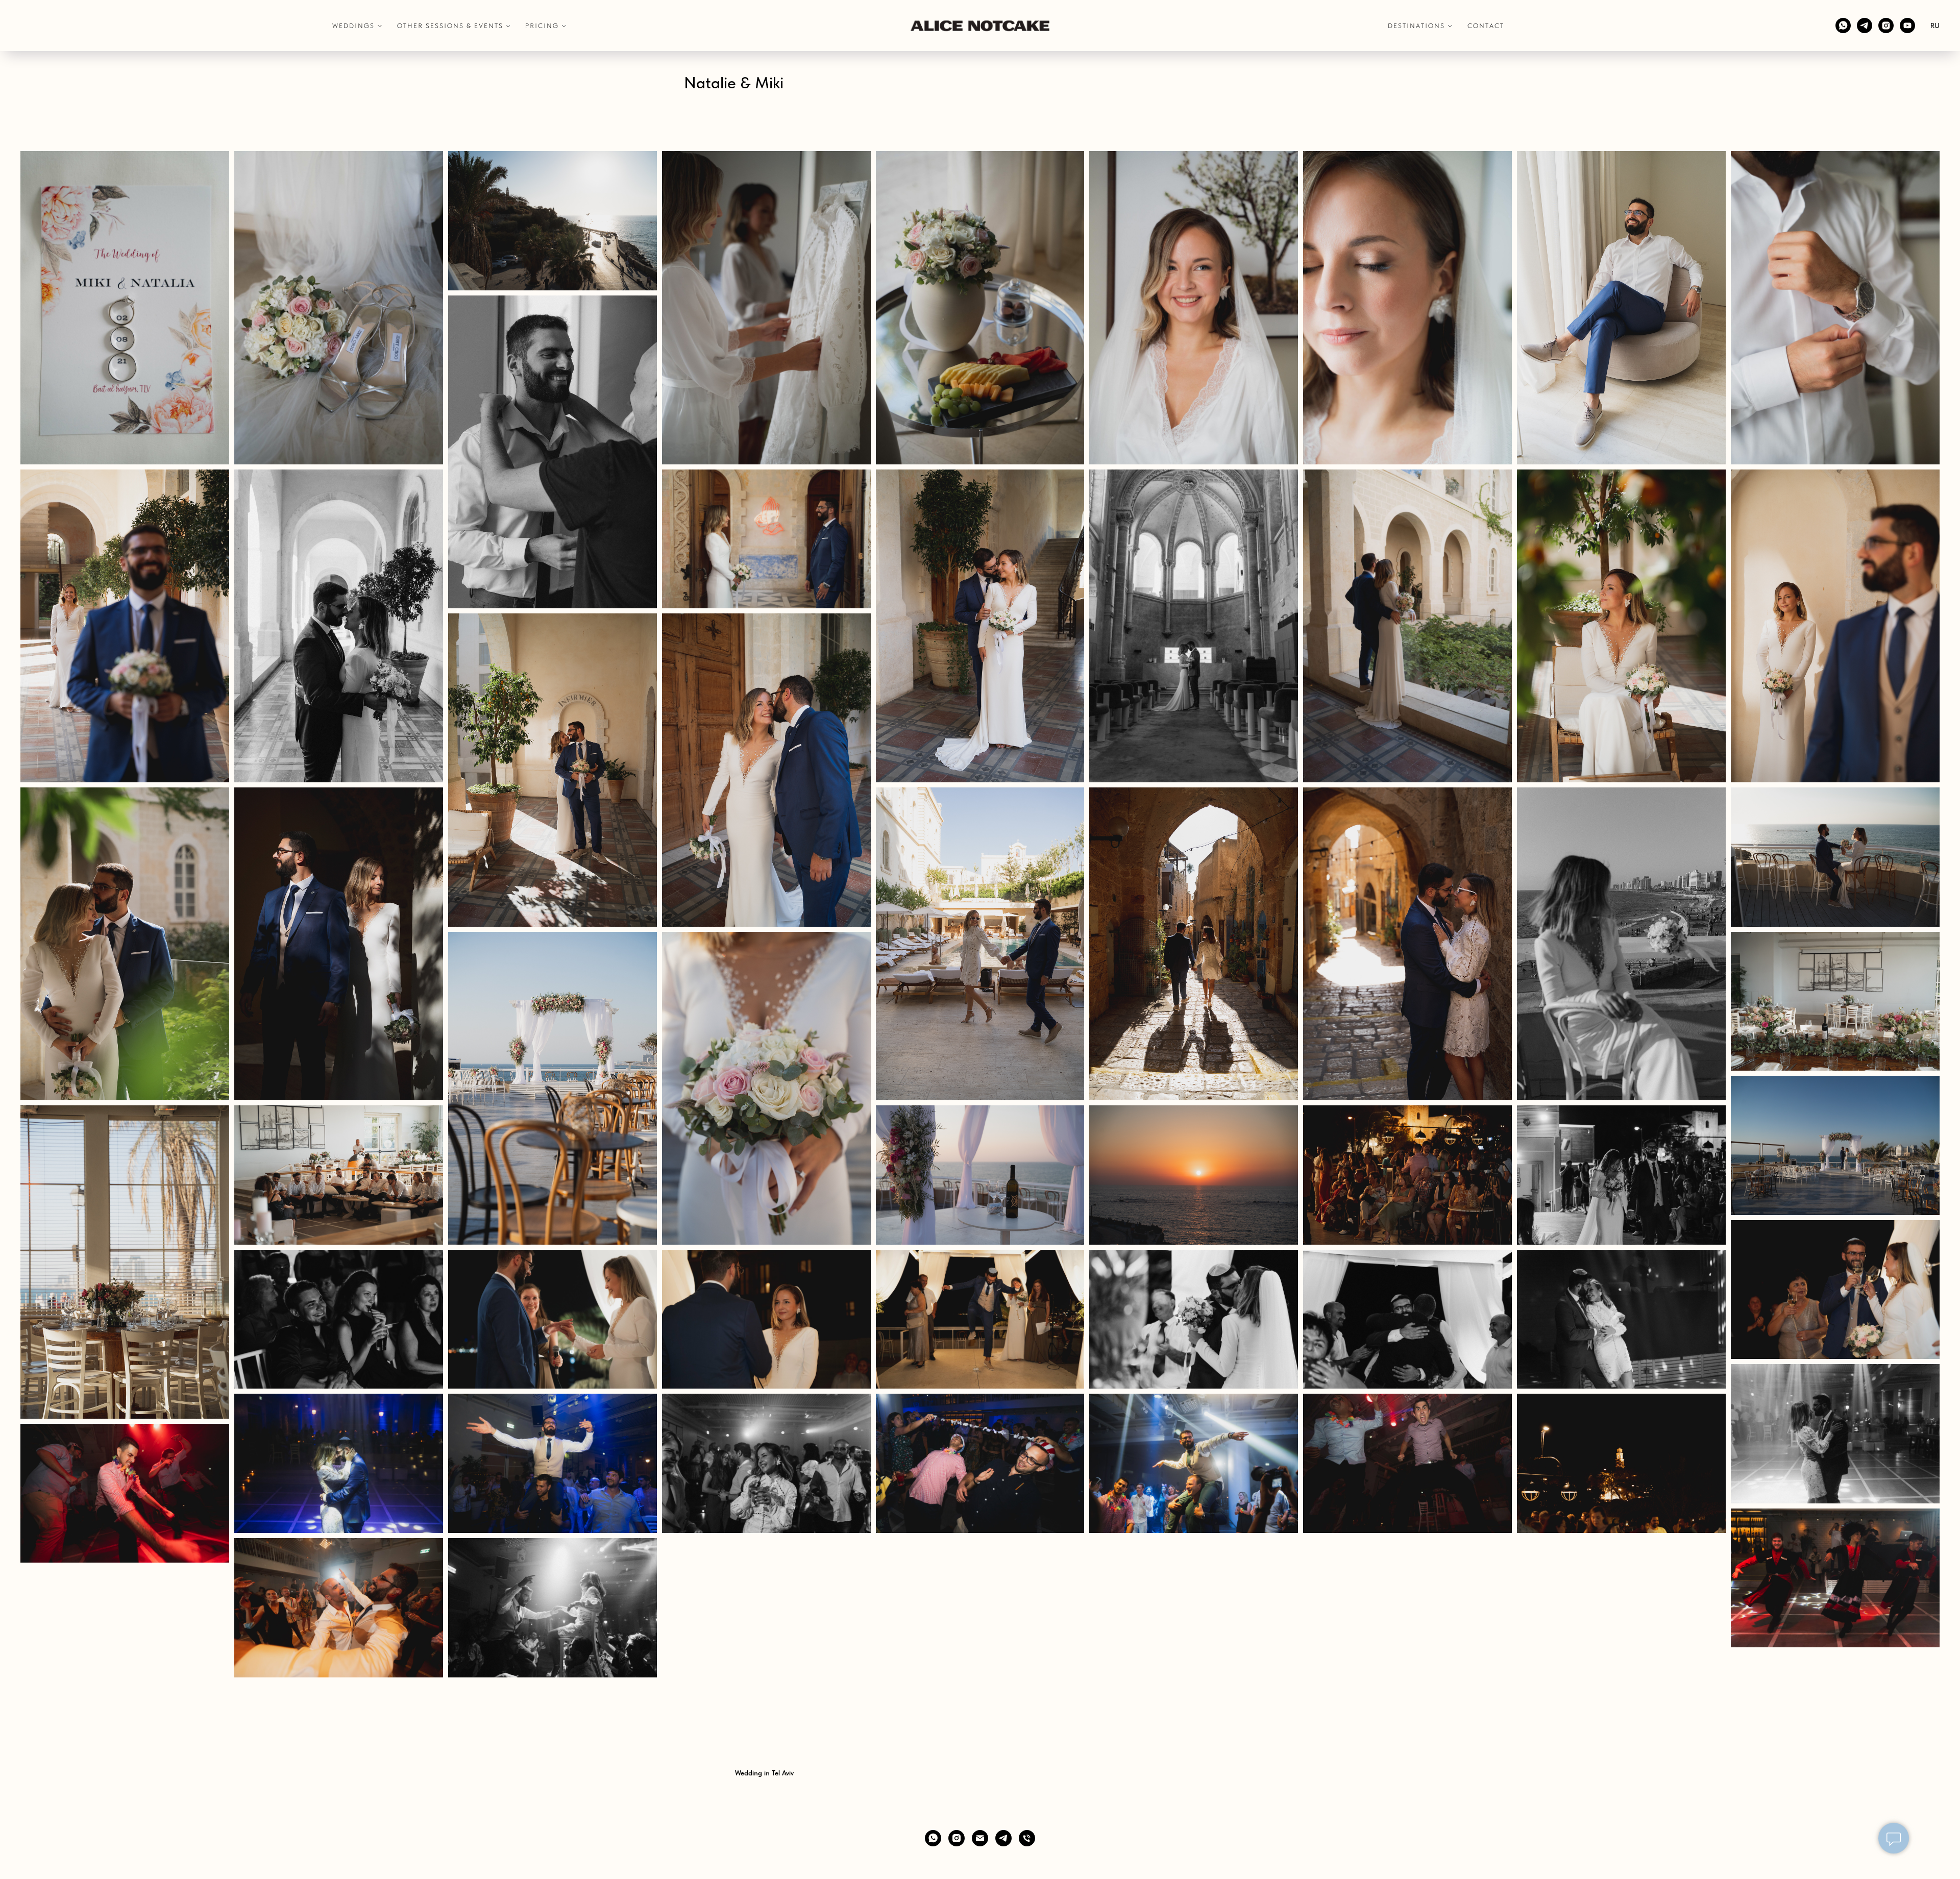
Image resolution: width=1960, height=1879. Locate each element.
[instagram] (1886, 26)
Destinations (1416, 26)
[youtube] (1907, 26)
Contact (1486, 26)
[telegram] (1865, 26)
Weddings (353, 26)
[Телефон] (1027, 1838)
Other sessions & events (450, 26)
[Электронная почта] (980, 1838)
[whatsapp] (1843, 26)
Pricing (542, 26)
